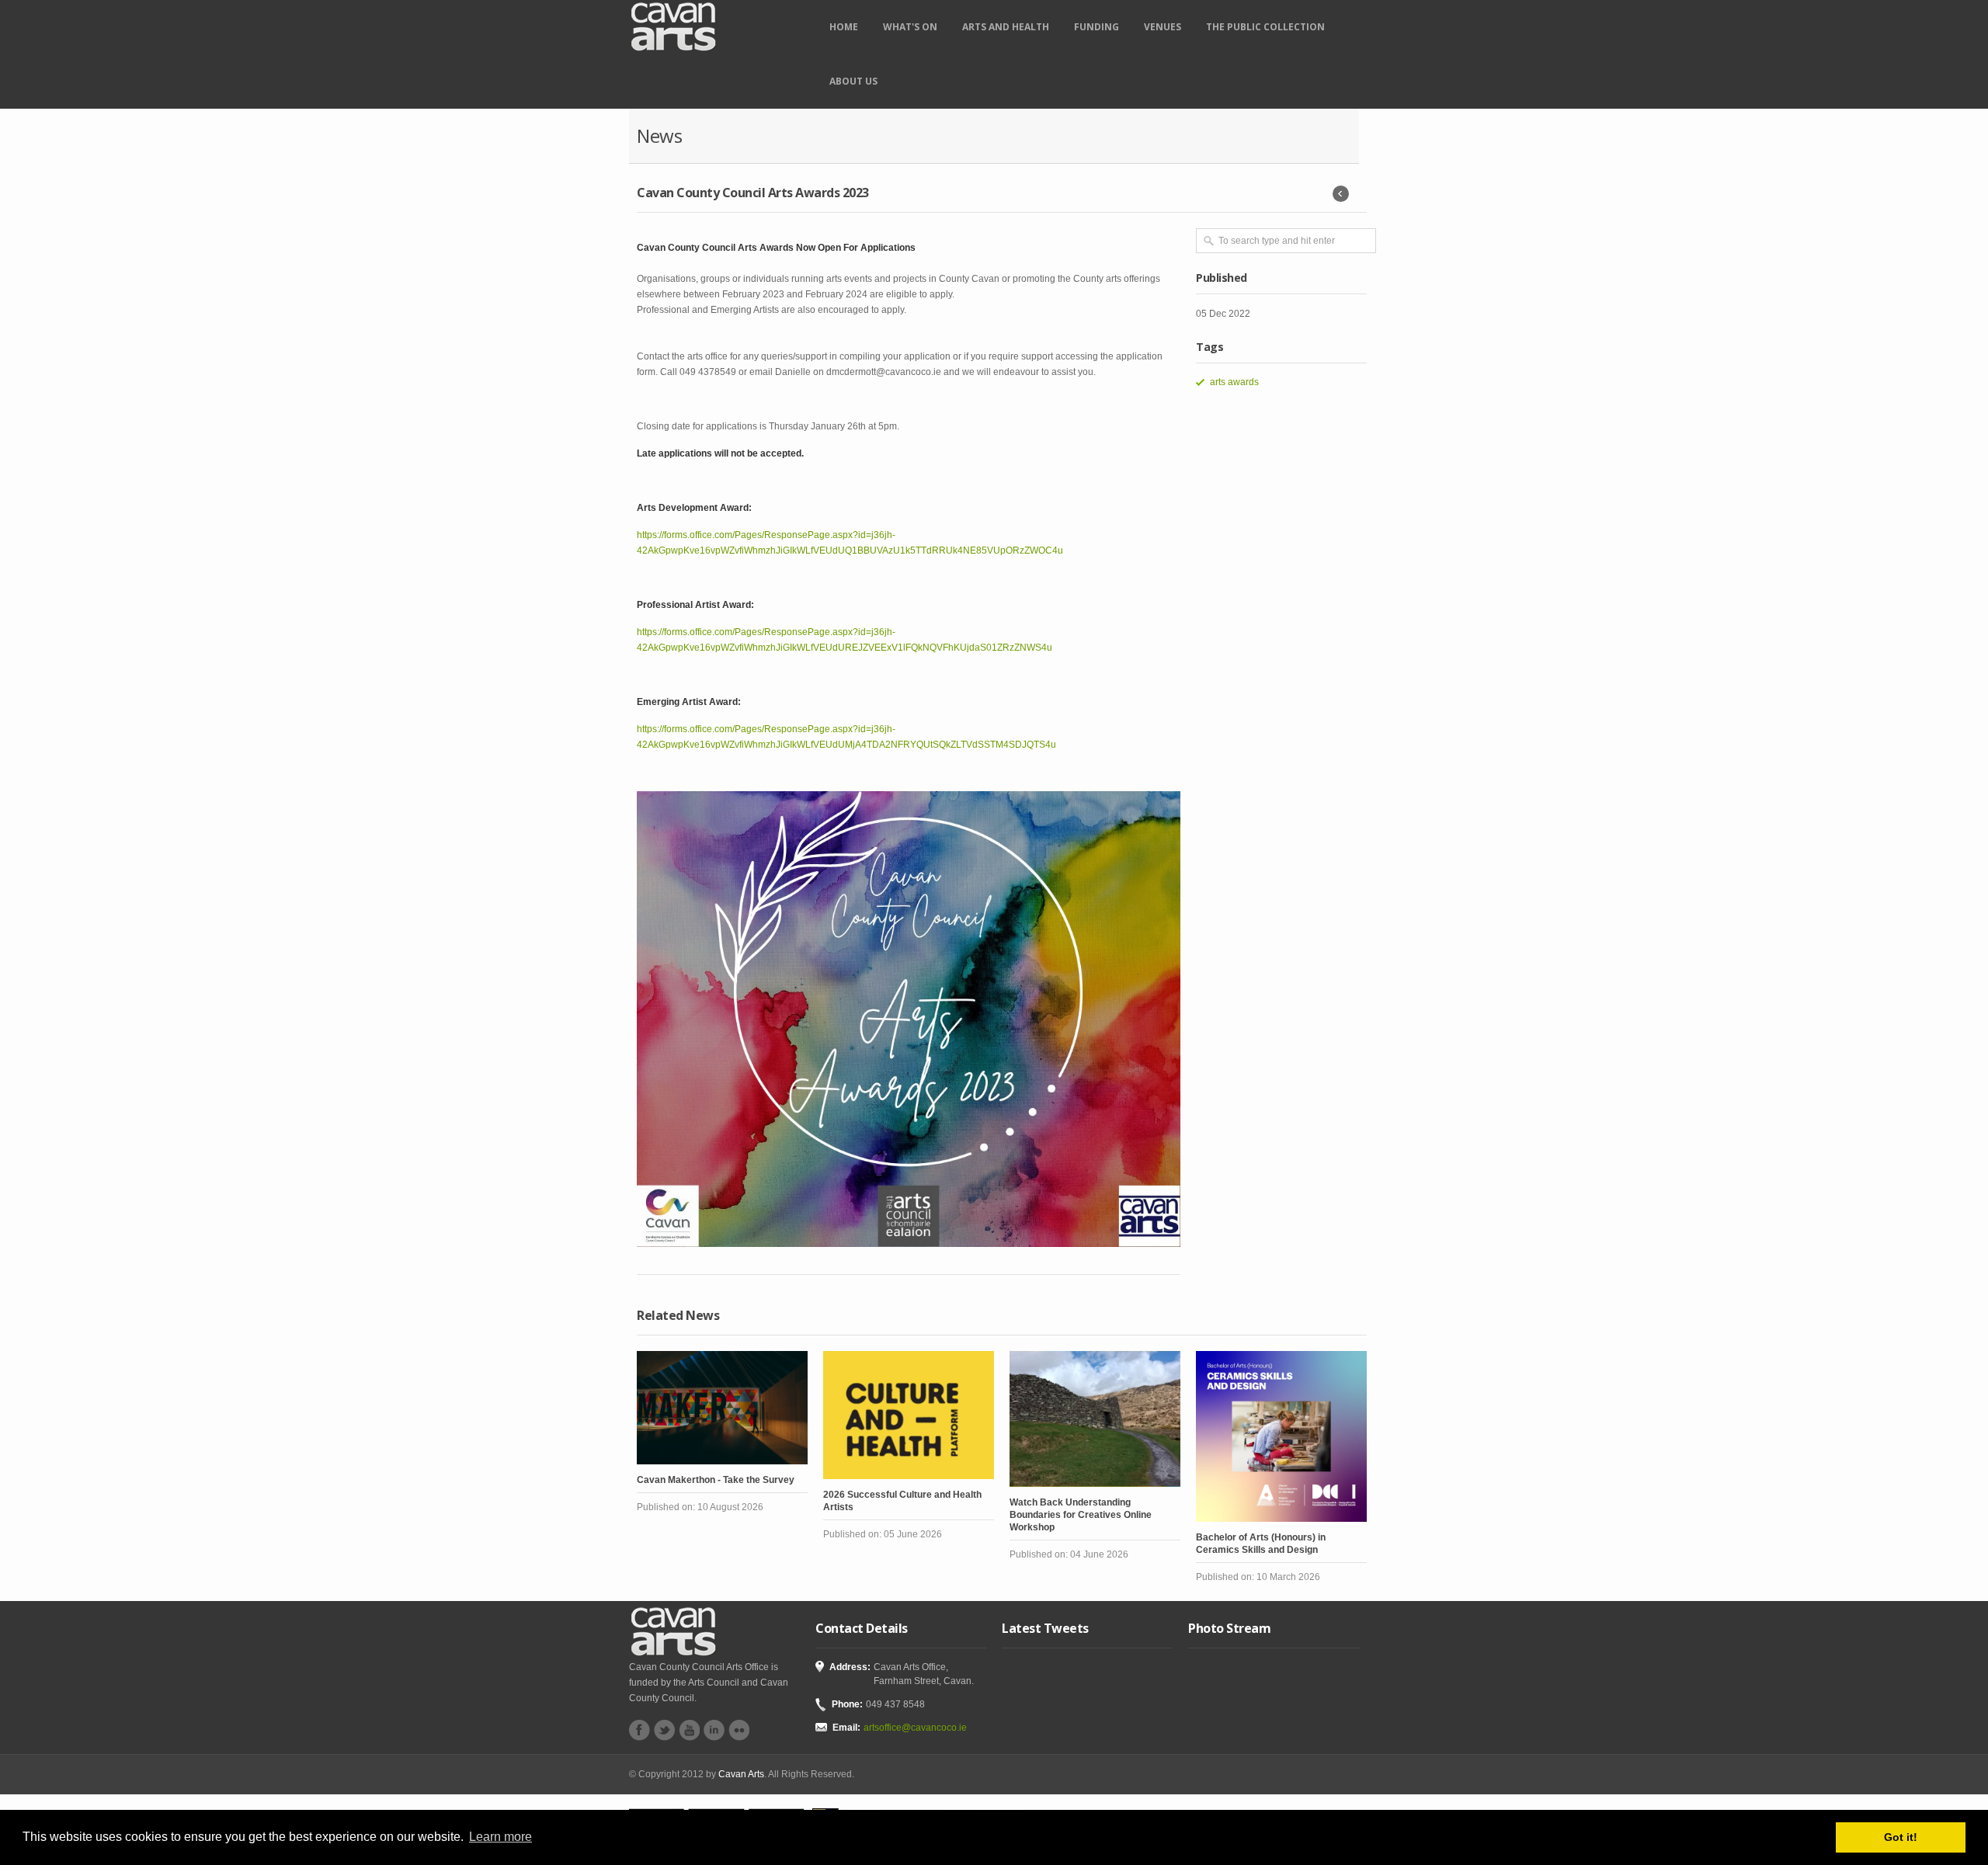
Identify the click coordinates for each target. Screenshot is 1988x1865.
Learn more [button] (500, 1837)
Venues (1163, 27)
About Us (853, 81)
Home (844, 27)
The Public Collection (1265, 27)
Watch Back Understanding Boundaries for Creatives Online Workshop (1081, 1515)
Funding (1097, 27)
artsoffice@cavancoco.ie (915, 1728)
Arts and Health (1006, 27)
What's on (910, 27)
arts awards (1234, 382)
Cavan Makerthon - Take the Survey (716, 1480)
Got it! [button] (1901, 1837)
